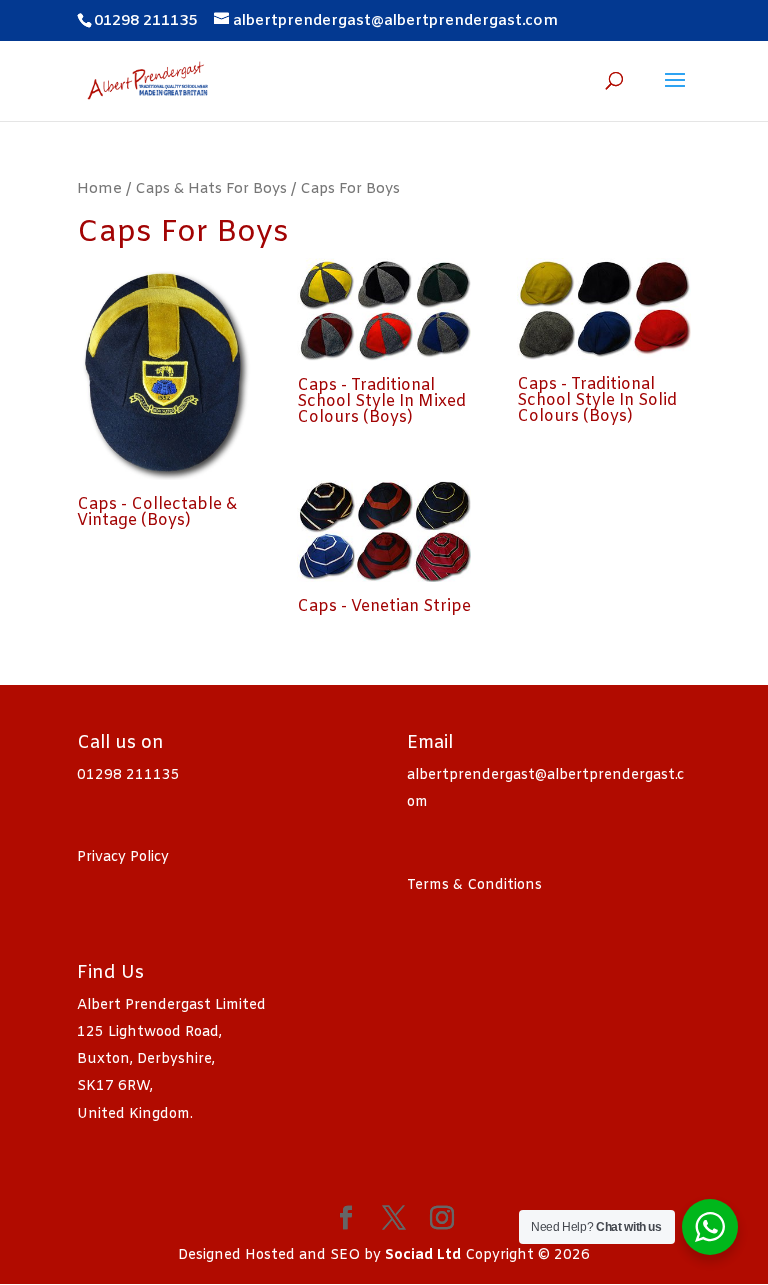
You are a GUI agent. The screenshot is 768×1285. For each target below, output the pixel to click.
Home (99, 189)
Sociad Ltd (423, 1255)
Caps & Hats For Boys (211, 189)
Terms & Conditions (474, 885)
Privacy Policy (123, 857)
